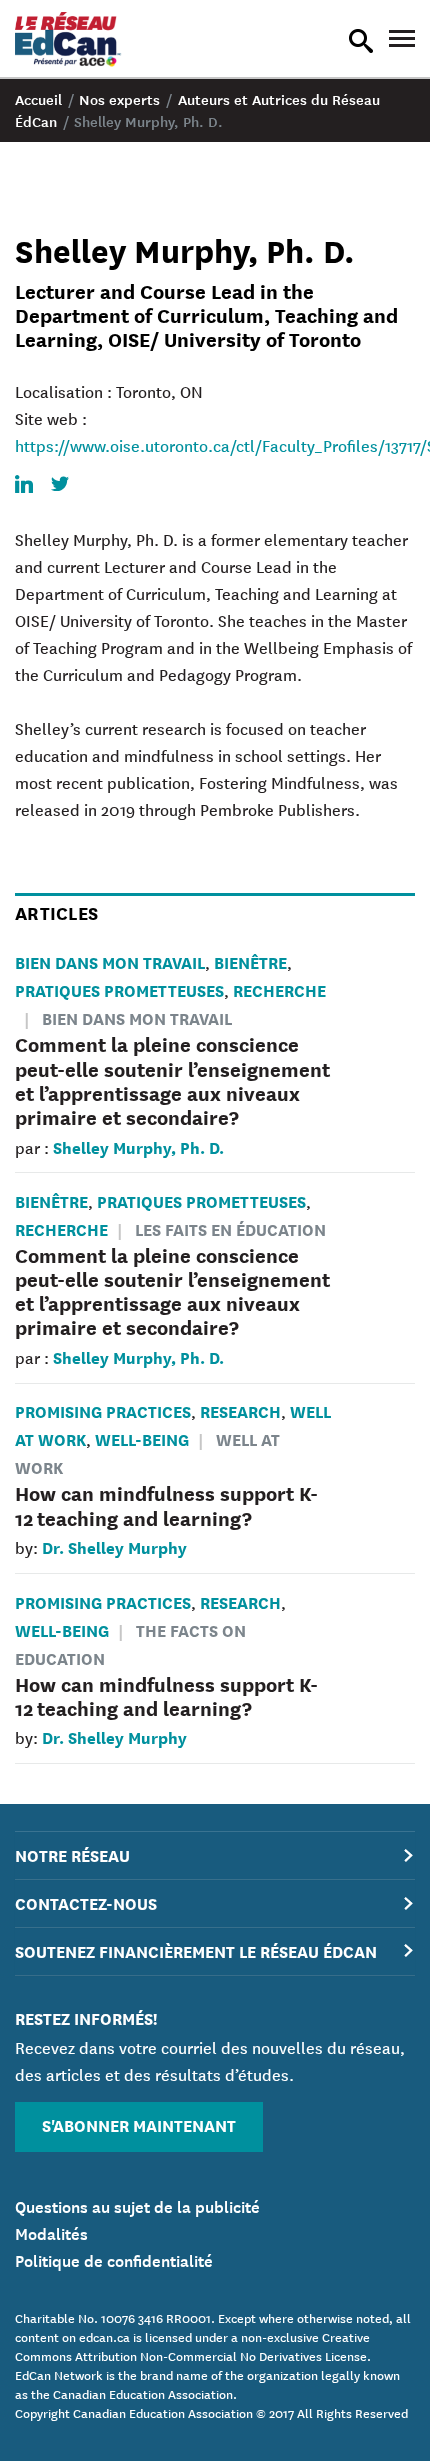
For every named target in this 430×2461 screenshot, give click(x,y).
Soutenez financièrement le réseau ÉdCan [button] (196, 1950)
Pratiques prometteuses (119, 989)
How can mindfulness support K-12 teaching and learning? (166, 1504)
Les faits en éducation (230, 1228)
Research (240, 1410)
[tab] (215, 1855)
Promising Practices (103, 1410)
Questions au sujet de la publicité (137, 2205)
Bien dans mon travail (110, 961)
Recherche (279, 989)
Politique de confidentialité (114, 2259)
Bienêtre (250, 961)
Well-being (142, 1438)
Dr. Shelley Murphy (114, 1546)
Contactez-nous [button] (86, 1902)
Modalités (51, 2232)
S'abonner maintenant (139, 2124)
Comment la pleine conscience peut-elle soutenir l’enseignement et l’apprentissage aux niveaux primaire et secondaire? (172, 1080)
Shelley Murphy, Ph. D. (138, 1146)
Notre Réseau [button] (72, 1854)
